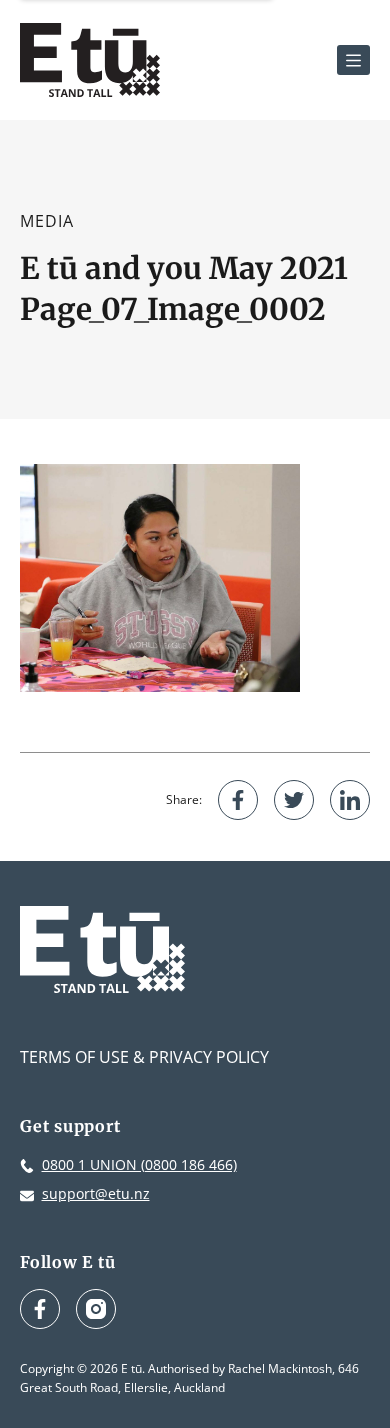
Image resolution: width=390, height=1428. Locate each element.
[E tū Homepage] (90, 60)
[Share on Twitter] (294, 800)
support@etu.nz (96, 1193)
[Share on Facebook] (238, 800)
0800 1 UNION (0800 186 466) (139, 1164)
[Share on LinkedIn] (350, 800)
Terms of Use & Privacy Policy (144, 1057)
